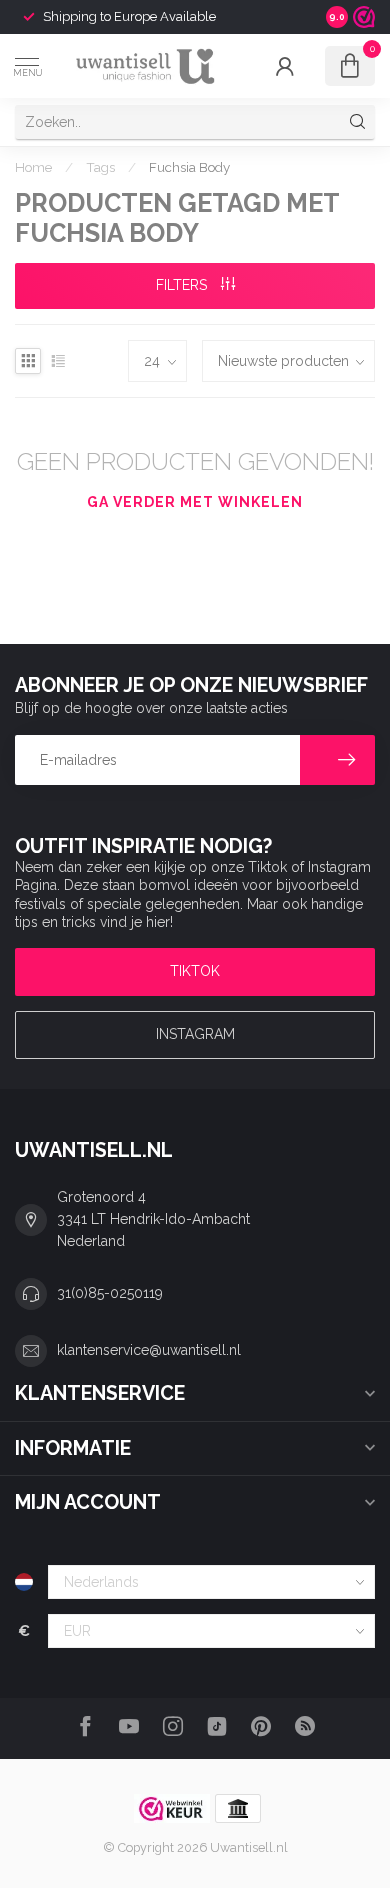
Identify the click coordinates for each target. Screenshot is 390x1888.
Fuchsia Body (189, 167)
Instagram (195, 1034)
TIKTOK (195, 971)
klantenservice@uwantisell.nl (149, 1350)
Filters (183, 285)
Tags (100, 167)
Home (33, 167)
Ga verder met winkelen (195, 502)
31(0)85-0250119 (110, 1293)
